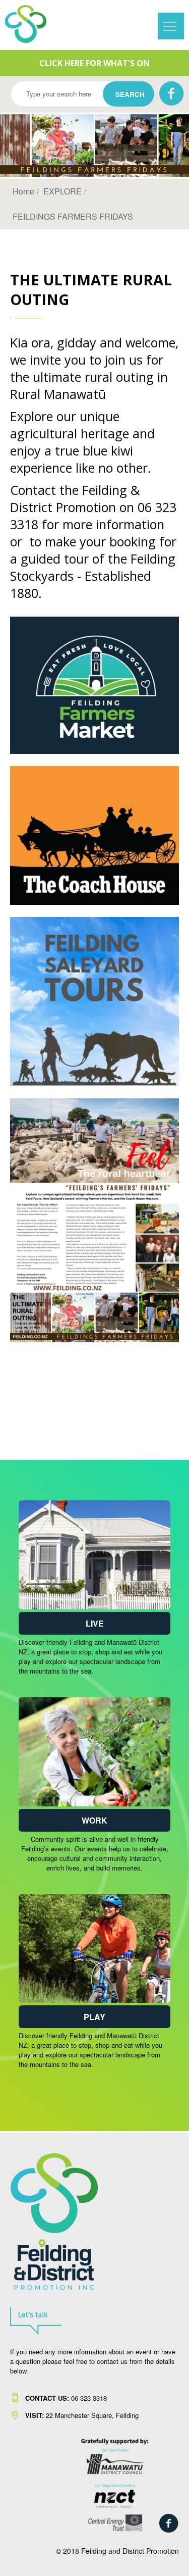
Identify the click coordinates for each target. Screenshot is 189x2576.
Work (94, 1820)
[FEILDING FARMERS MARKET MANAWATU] (94, 751)
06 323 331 (64, 2398)
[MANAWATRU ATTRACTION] (94, 1083)
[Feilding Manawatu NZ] (32, 24)
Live (95, 1623)
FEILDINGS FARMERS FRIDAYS (73, 216)
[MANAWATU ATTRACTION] (94, 902)
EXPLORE (62, 191)
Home (23, 191)
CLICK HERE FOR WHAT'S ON (94, 63)
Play (94, 2017)
